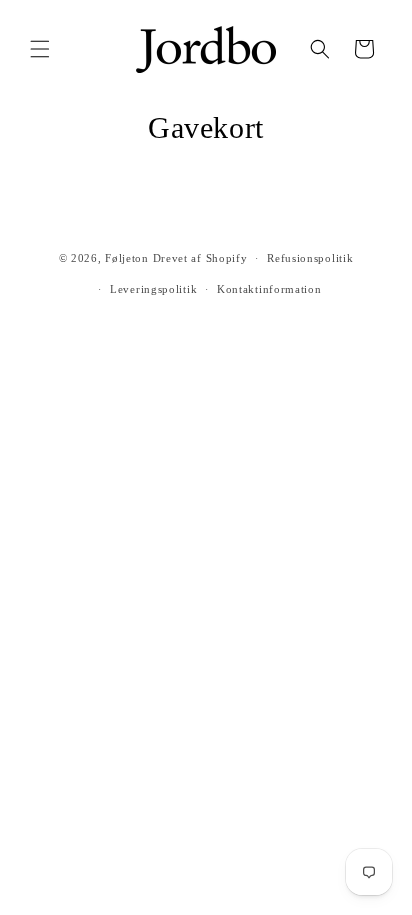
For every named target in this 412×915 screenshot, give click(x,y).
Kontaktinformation (269, 289)
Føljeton (127, 258)
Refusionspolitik (310, 258)
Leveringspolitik (153, 289)
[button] (40, 49)
